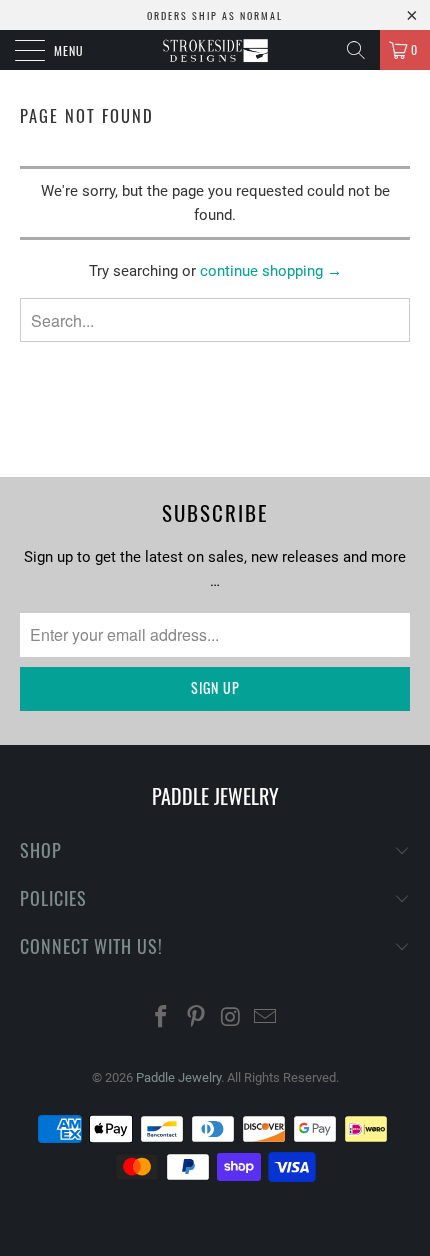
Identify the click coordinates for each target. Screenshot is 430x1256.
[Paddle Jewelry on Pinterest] (197, 1018)
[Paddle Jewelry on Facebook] (162, 1018)
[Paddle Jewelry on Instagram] (232, 1018)
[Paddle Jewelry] (215, 50)
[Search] (356, 50)
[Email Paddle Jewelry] (266, 1018)
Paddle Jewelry (178, 1077)
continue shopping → (271, 271)
